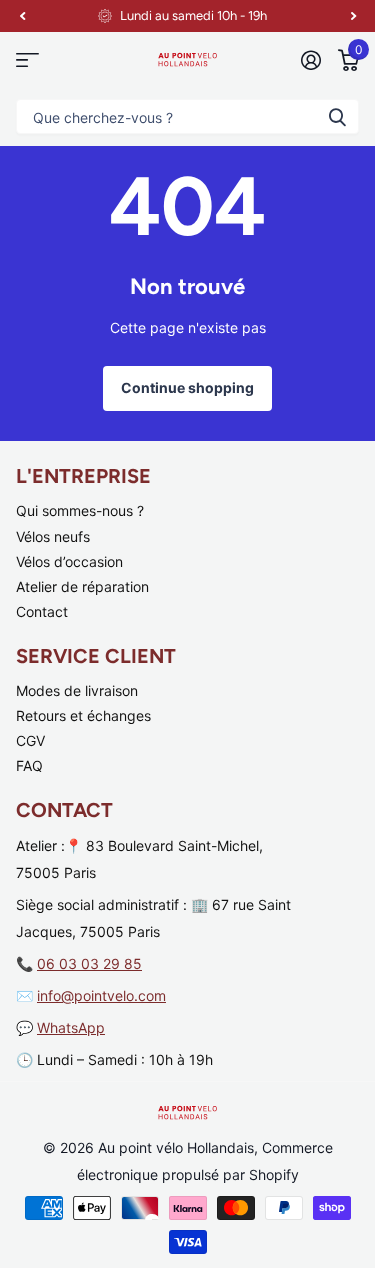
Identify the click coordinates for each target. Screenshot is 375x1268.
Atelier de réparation (82, 586)
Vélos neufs (53, 536)
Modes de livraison (77, 690)
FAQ (29, 765)
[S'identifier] (310, 60)
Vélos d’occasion (69, 561)
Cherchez (337, 116)
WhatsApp (71, 1027)
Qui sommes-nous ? (80, 510)
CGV (30, 740)
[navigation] (22, 16)
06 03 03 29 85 (89, 963)
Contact (42, 611)
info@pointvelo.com (101, 995)
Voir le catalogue (27, 59)
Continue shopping (187, 387)
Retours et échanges (83, 715)
